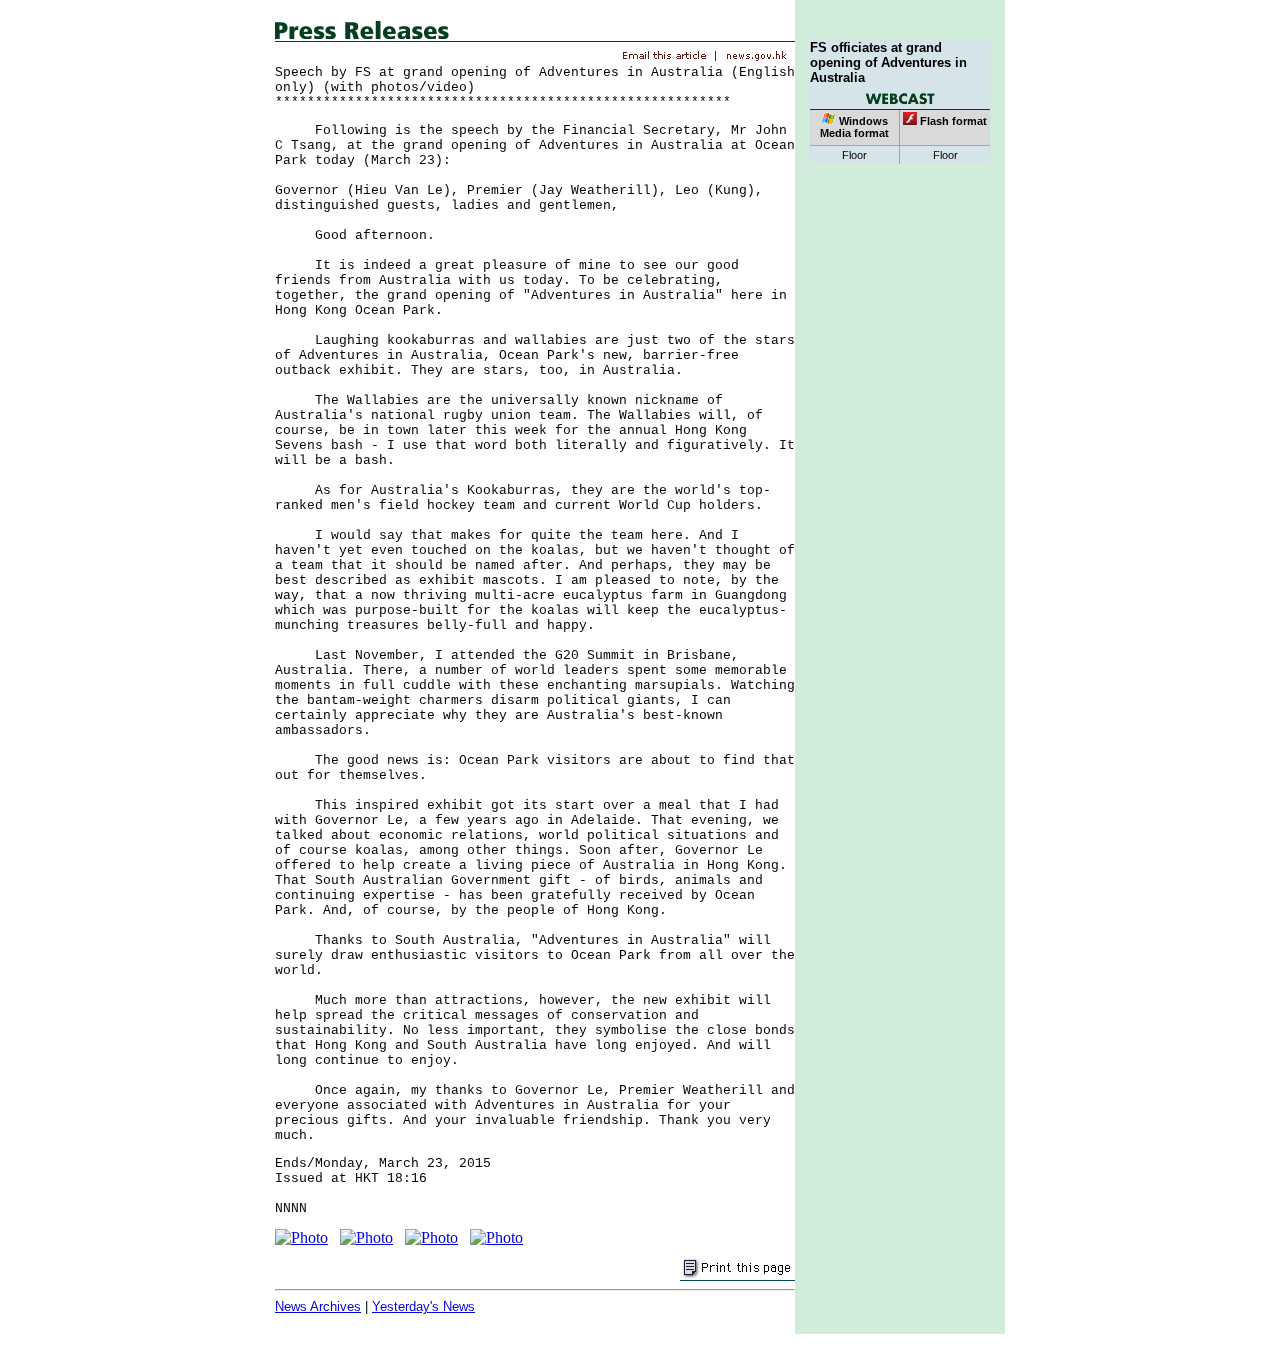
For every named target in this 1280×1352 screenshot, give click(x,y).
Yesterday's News (423, 1306)
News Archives (318, 1306)
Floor (854, 155)
